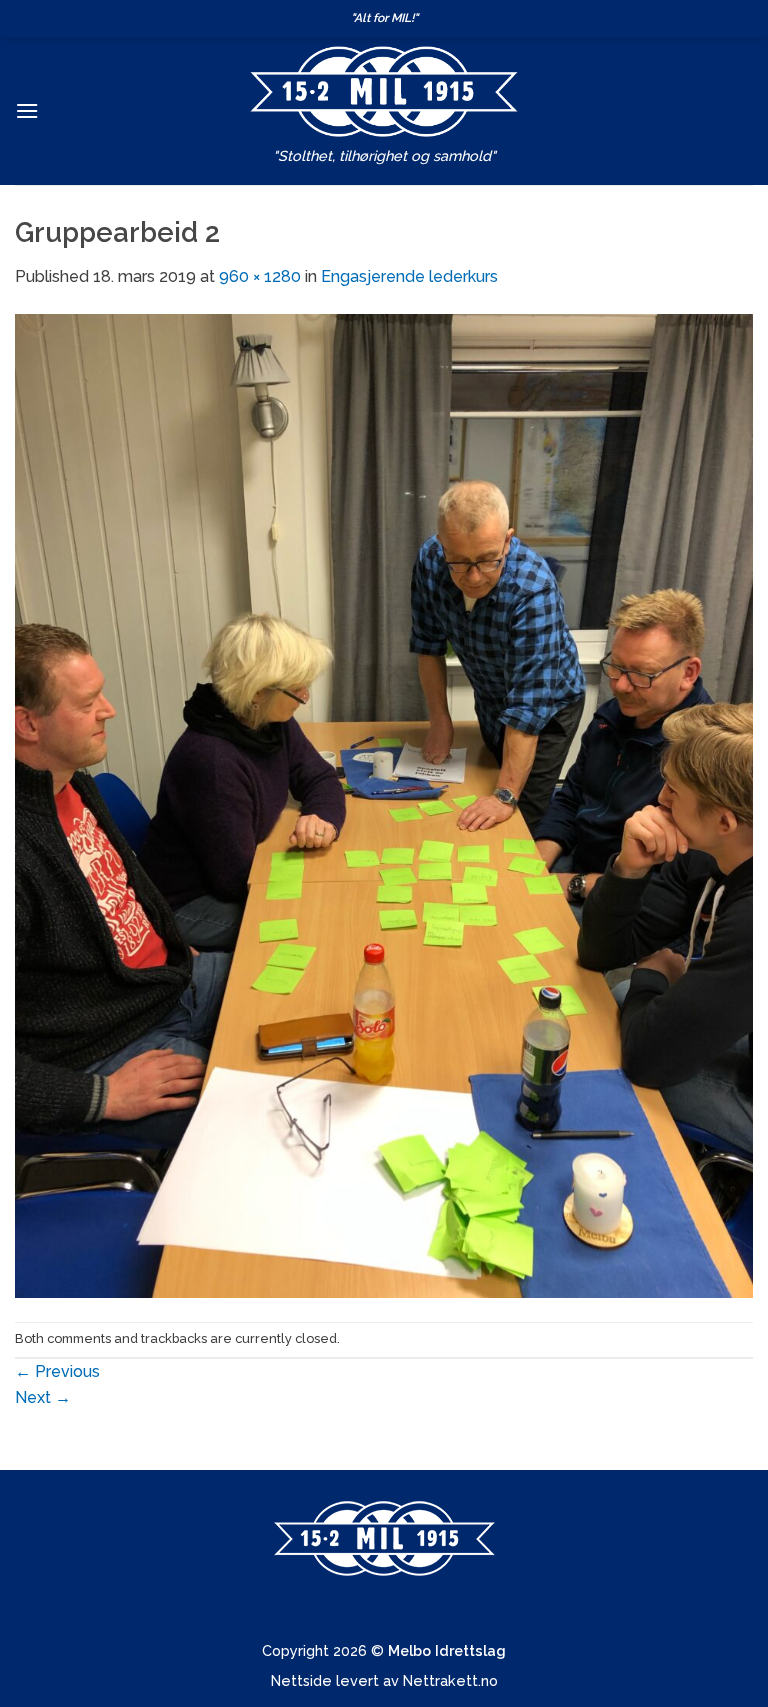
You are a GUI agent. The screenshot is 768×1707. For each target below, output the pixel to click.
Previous (57, 1371)
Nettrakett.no (450, 1680)
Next (43, 1397)
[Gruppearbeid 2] (384, 804)
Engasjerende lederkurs (409, 276)
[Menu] (27, 110)
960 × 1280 (260, 276)
